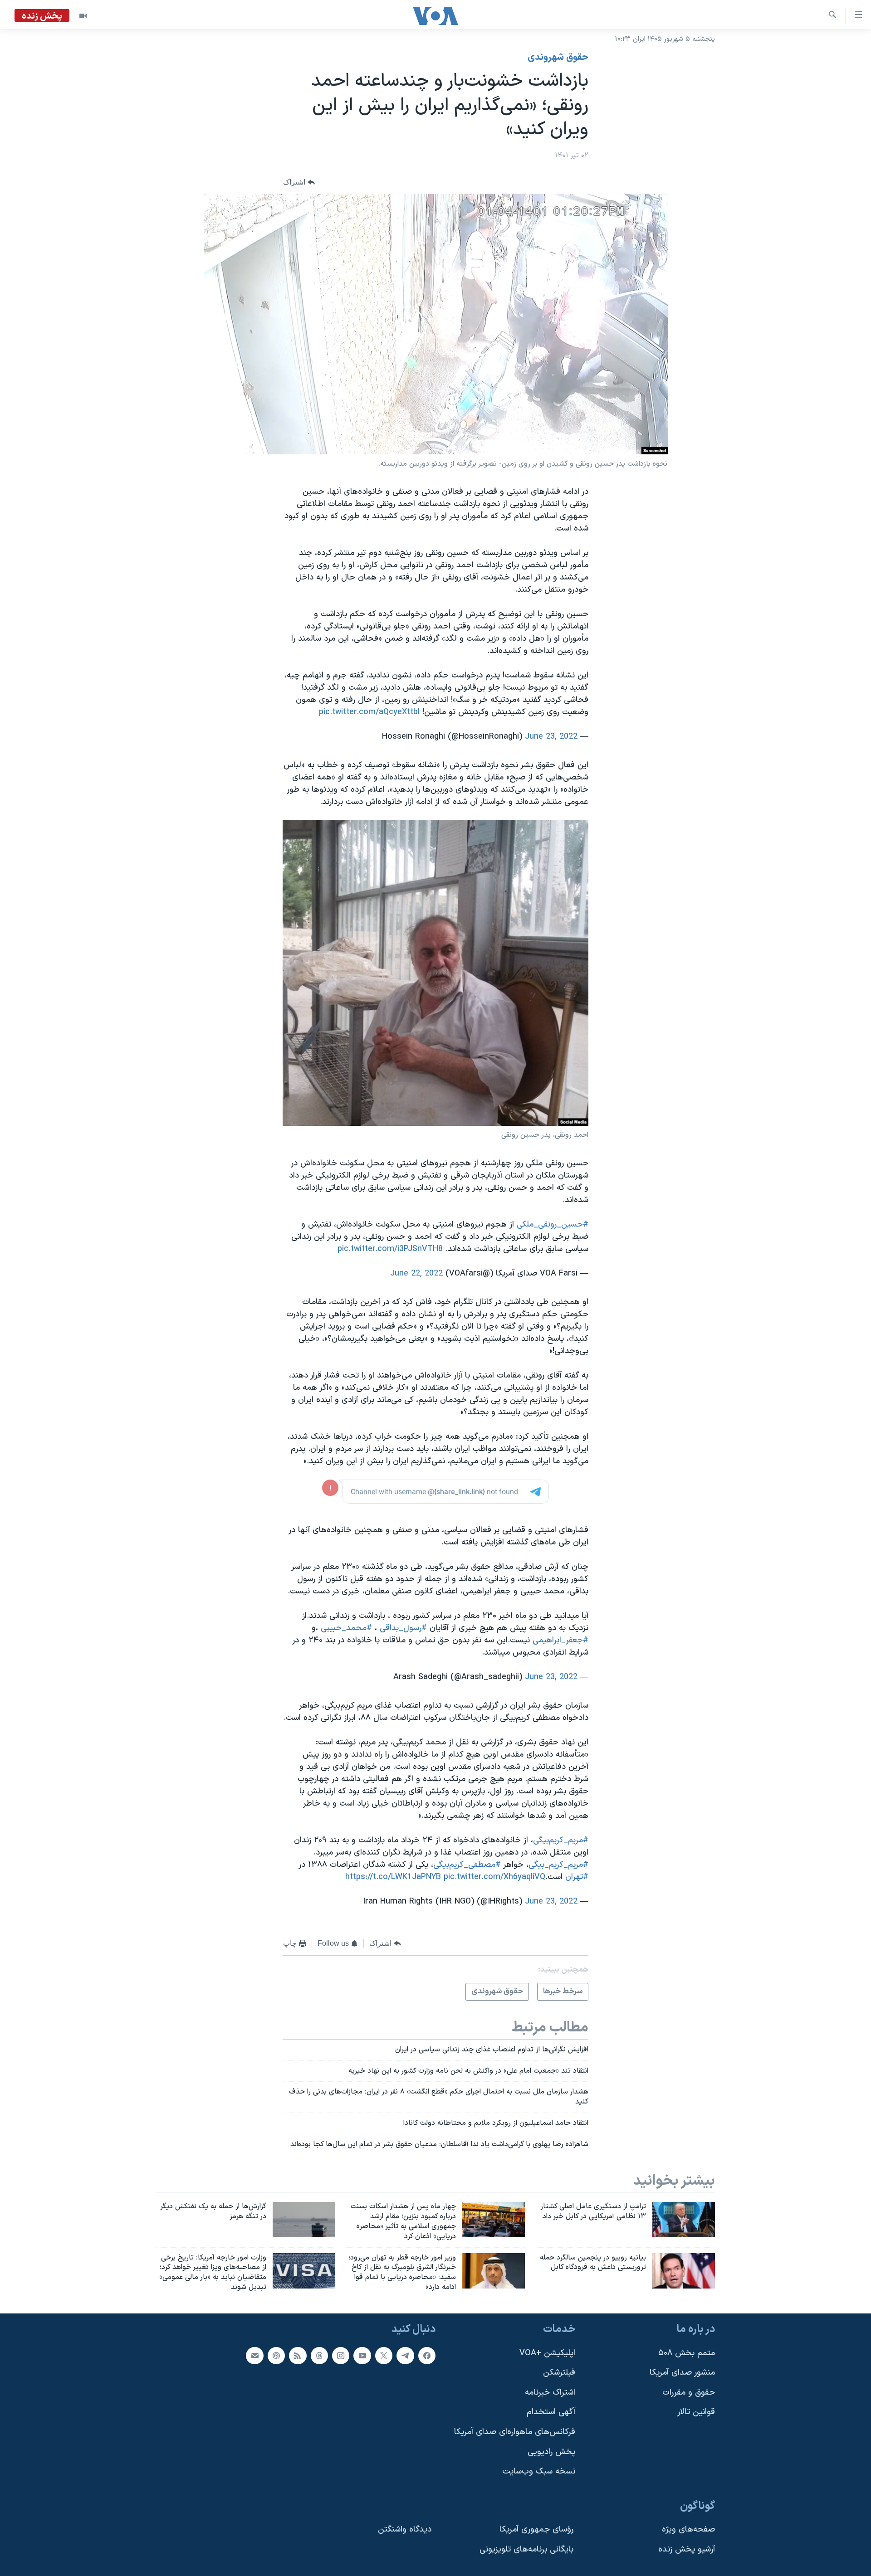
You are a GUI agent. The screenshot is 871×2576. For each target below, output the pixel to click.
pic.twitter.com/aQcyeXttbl (369, 712)
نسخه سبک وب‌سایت (539, 2471)
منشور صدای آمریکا (682, 2373)
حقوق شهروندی (558, 58)
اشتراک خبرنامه (550, 2393)
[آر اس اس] (298, 2356)
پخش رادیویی (551, 2452)
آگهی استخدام (551, 2412)
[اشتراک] (254, 2356)
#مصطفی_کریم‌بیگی (467, 1865)
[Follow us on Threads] (319, 2356)
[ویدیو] (83, 16)
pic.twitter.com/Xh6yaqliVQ (494, 1877)
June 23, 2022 (551, 737)
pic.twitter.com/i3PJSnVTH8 (390, 1249)
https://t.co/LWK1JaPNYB (393, 1877)
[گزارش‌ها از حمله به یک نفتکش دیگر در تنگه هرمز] (304, 2220)
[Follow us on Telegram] (405, 2356)
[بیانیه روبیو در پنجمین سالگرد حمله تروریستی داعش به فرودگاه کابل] (684, 2271)
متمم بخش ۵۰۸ (687, 2353)
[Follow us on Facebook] (427, 2356)
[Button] (299, 182)
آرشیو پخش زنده (687, 2549)
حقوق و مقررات (689, 2393)
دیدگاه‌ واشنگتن (405, 2530)
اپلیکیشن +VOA (547, 2353)
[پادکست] (276, 2356)
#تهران (577, 1877)
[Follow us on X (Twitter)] (384, 2356)
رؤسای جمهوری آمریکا (536, 2530)
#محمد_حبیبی (346, 1628)
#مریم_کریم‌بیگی (561, 1840)
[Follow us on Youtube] (362, 2356)
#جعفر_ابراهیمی (560, 1640)
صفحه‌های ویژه (688, 2530)
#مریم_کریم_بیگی (558, 1865)
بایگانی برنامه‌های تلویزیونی (526, 2549)
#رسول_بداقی (403, 1628)
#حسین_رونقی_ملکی (553, 1225)
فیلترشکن (559, 2373)
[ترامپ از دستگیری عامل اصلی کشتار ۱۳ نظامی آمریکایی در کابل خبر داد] (684, 2220)
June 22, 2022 (416, 1273)
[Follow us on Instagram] (341, 2356)
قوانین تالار (696, 2412)
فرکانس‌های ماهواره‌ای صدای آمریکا (515, 2432)
